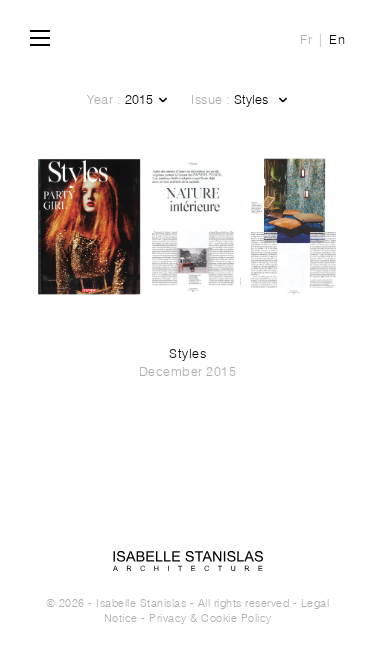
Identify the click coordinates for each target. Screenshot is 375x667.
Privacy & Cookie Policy (210, 618)
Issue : (211, 99)
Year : (104, 99)
